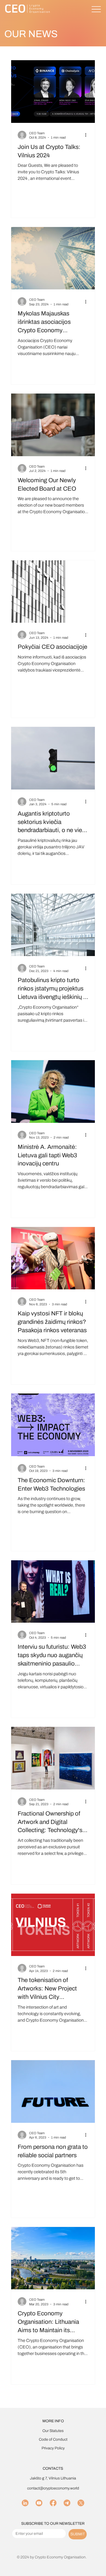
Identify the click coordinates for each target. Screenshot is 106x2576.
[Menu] (96, 9)
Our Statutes (53, 2431)
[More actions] (88, 135)
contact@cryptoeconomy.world (53, 2488)
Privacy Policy (53, 2448)
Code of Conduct (53, 2439)
